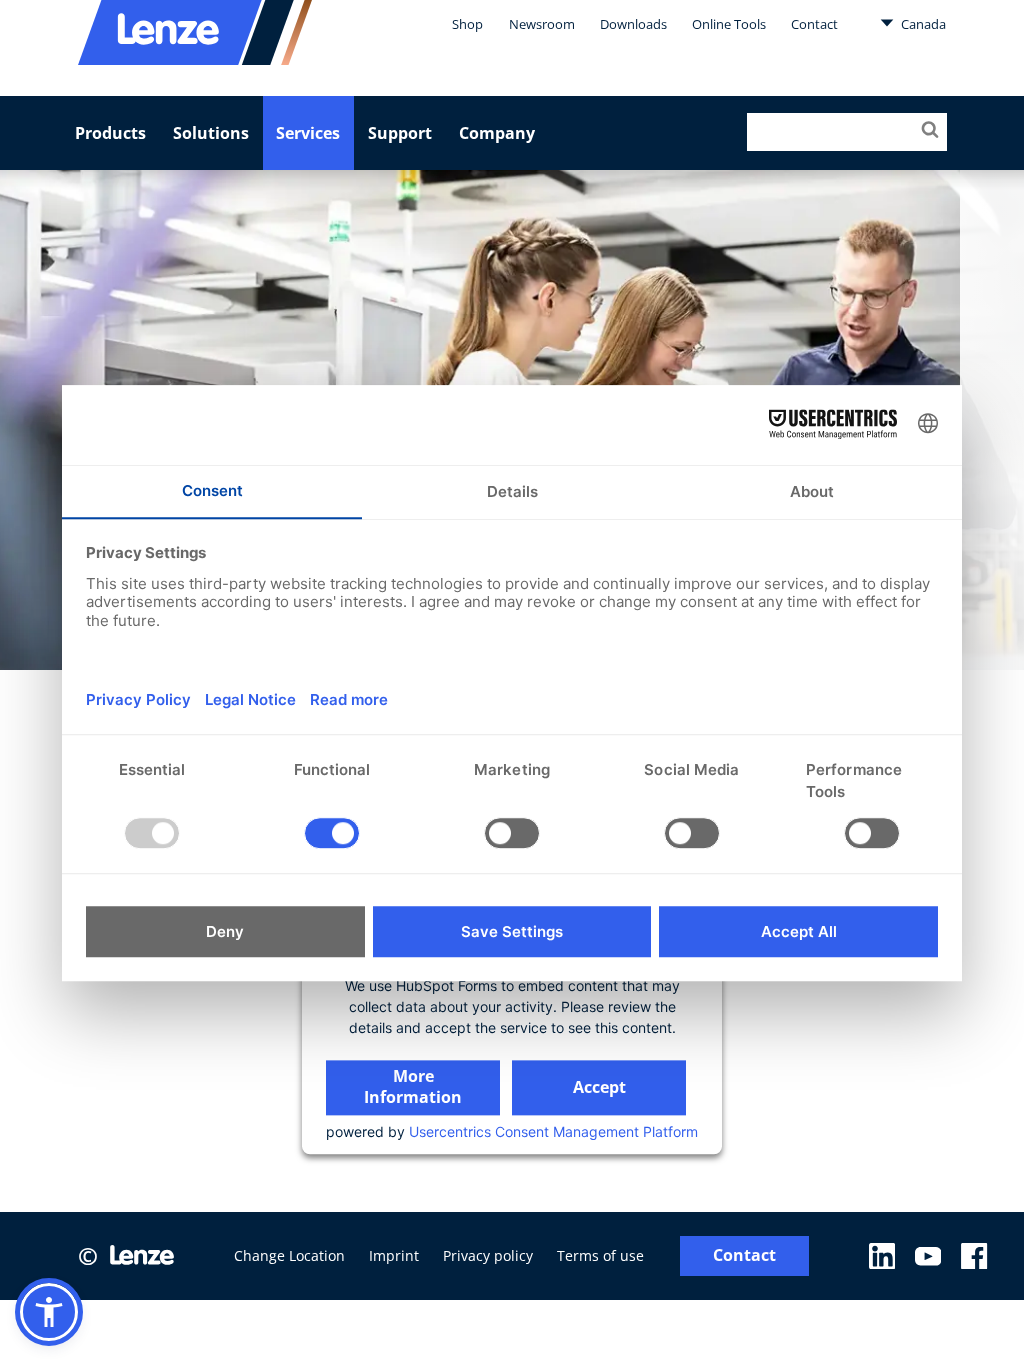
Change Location (289, 1255)
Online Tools (729, 24)
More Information (413, 1086)
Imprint (394, 1255)
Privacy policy (488, 1255)
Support (400, 133)
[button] (49, 1312)
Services (308, 133)
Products (110, 133)
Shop (467, 24)
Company (497, 133)
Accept (599, 1087)
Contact (814, 24)
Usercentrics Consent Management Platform (553, 1131)
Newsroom (542, 24)
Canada (922, 24)
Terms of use (600, 1255)
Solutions (211, 133)
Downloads (633, 24)
